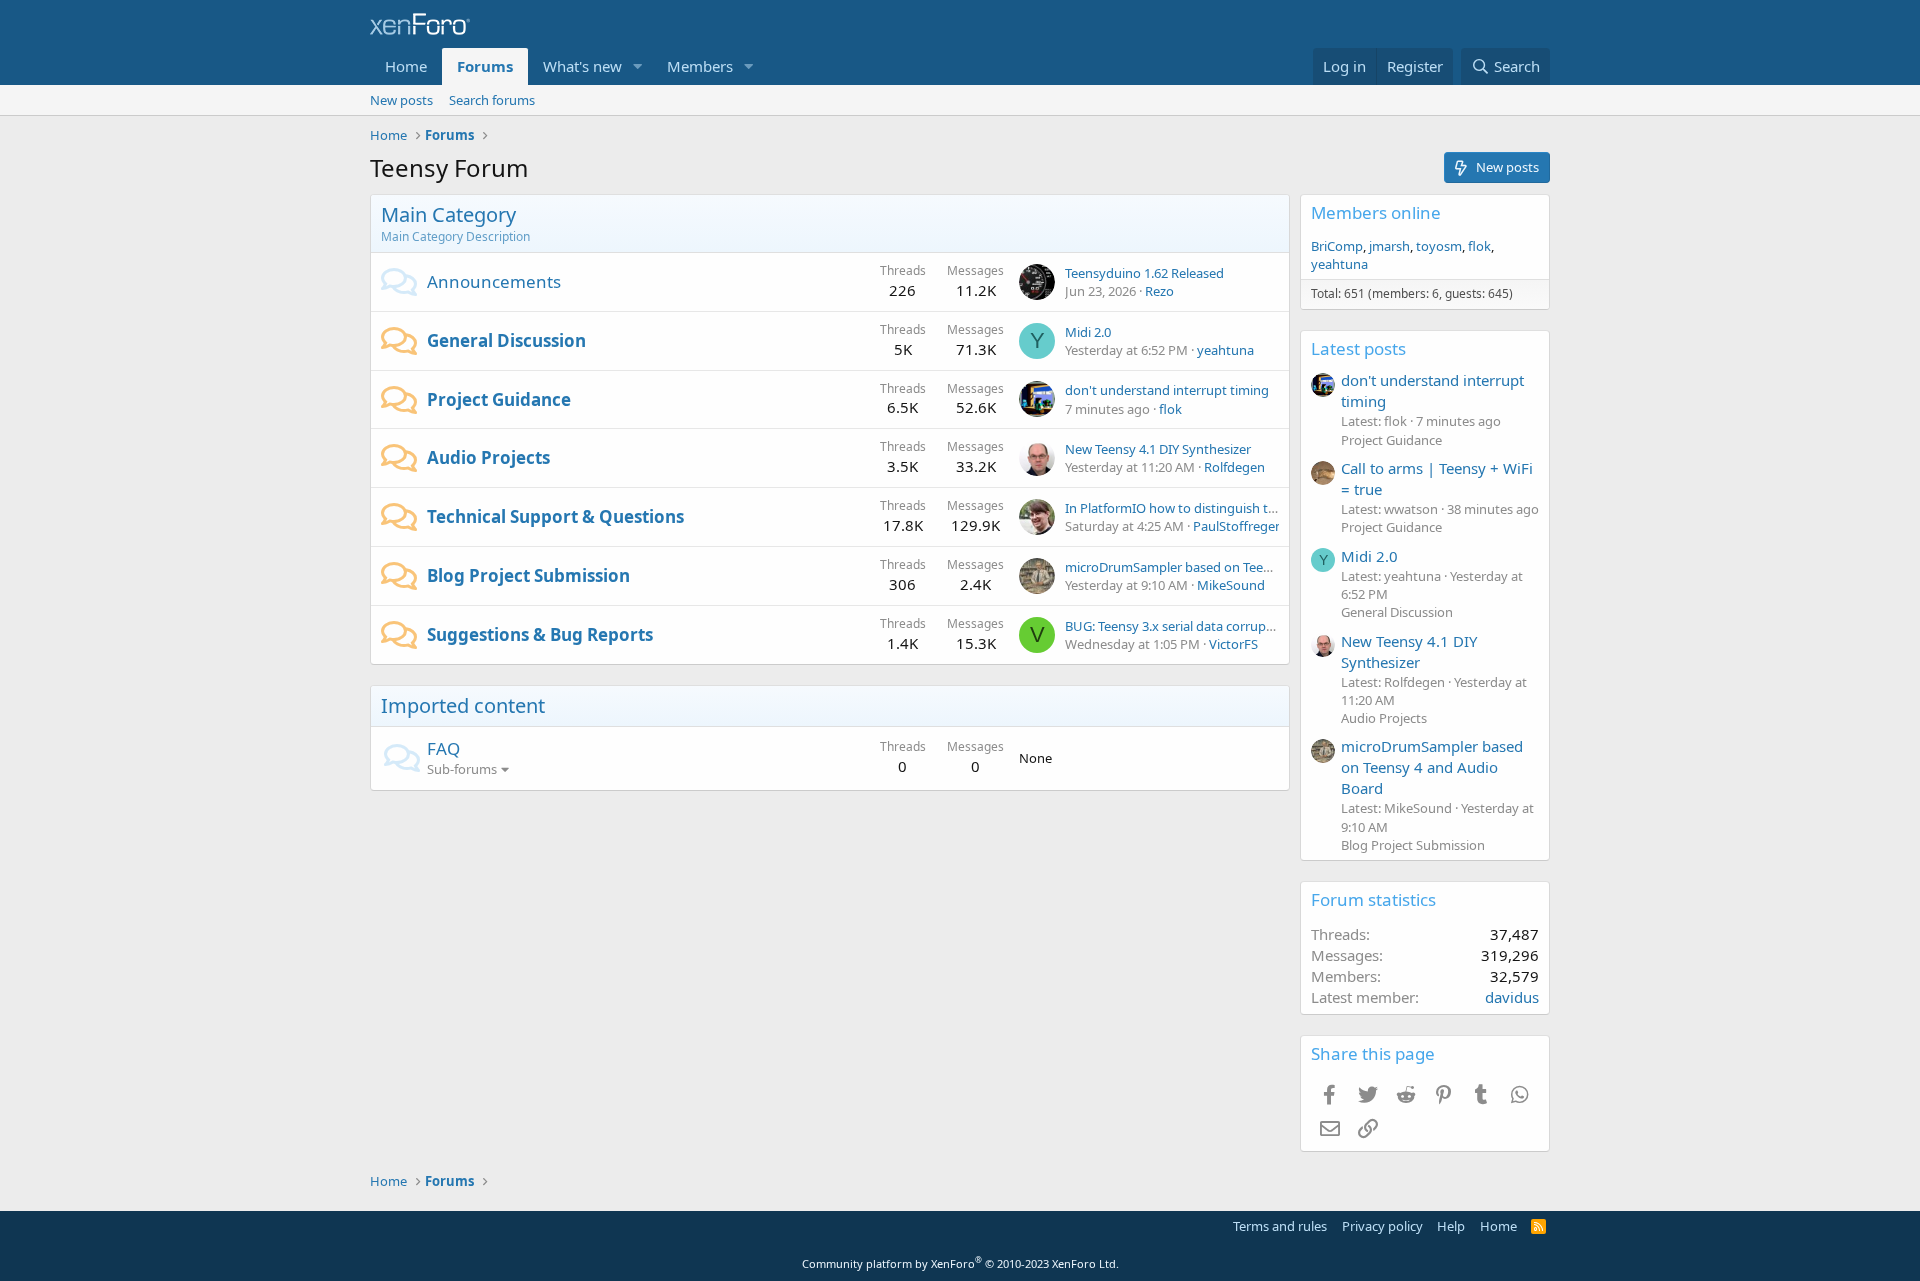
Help (1451, 1226)
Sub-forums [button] (462, 769)
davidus (1512, 997)
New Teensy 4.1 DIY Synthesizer (1158, 449)
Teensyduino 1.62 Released (1144, 273)
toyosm (1439, 246)
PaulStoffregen (1238, 526)
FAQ (443, 748)
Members (700, 66)
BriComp (1337, 246)
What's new (582, 66)
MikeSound (1231, 585)
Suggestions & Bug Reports (540, 634)
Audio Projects (488, 457)
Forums (485, 66)
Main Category (448, 214)
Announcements (494, 281)
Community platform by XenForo (960, 1263)
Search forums (492, 100)
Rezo (1159, 291)
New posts (401, 100)
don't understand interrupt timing (1167, 390)
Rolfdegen (1234, 467)
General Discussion (506, 340)
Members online (1376, 212)
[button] (638, 66)
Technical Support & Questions (555, 516)
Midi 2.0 (1088, 332)
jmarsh (1389, 246)
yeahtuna (1225, 350)
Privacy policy (1382, 1226)
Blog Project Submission (528, 575)
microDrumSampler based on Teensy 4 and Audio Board (1231, 567)
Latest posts (1358, 348)
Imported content (463, 705)
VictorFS (1233, 644)
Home (406, 66)
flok (1170, 409)
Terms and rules (1280, 1226)
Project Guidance (499, 399)
